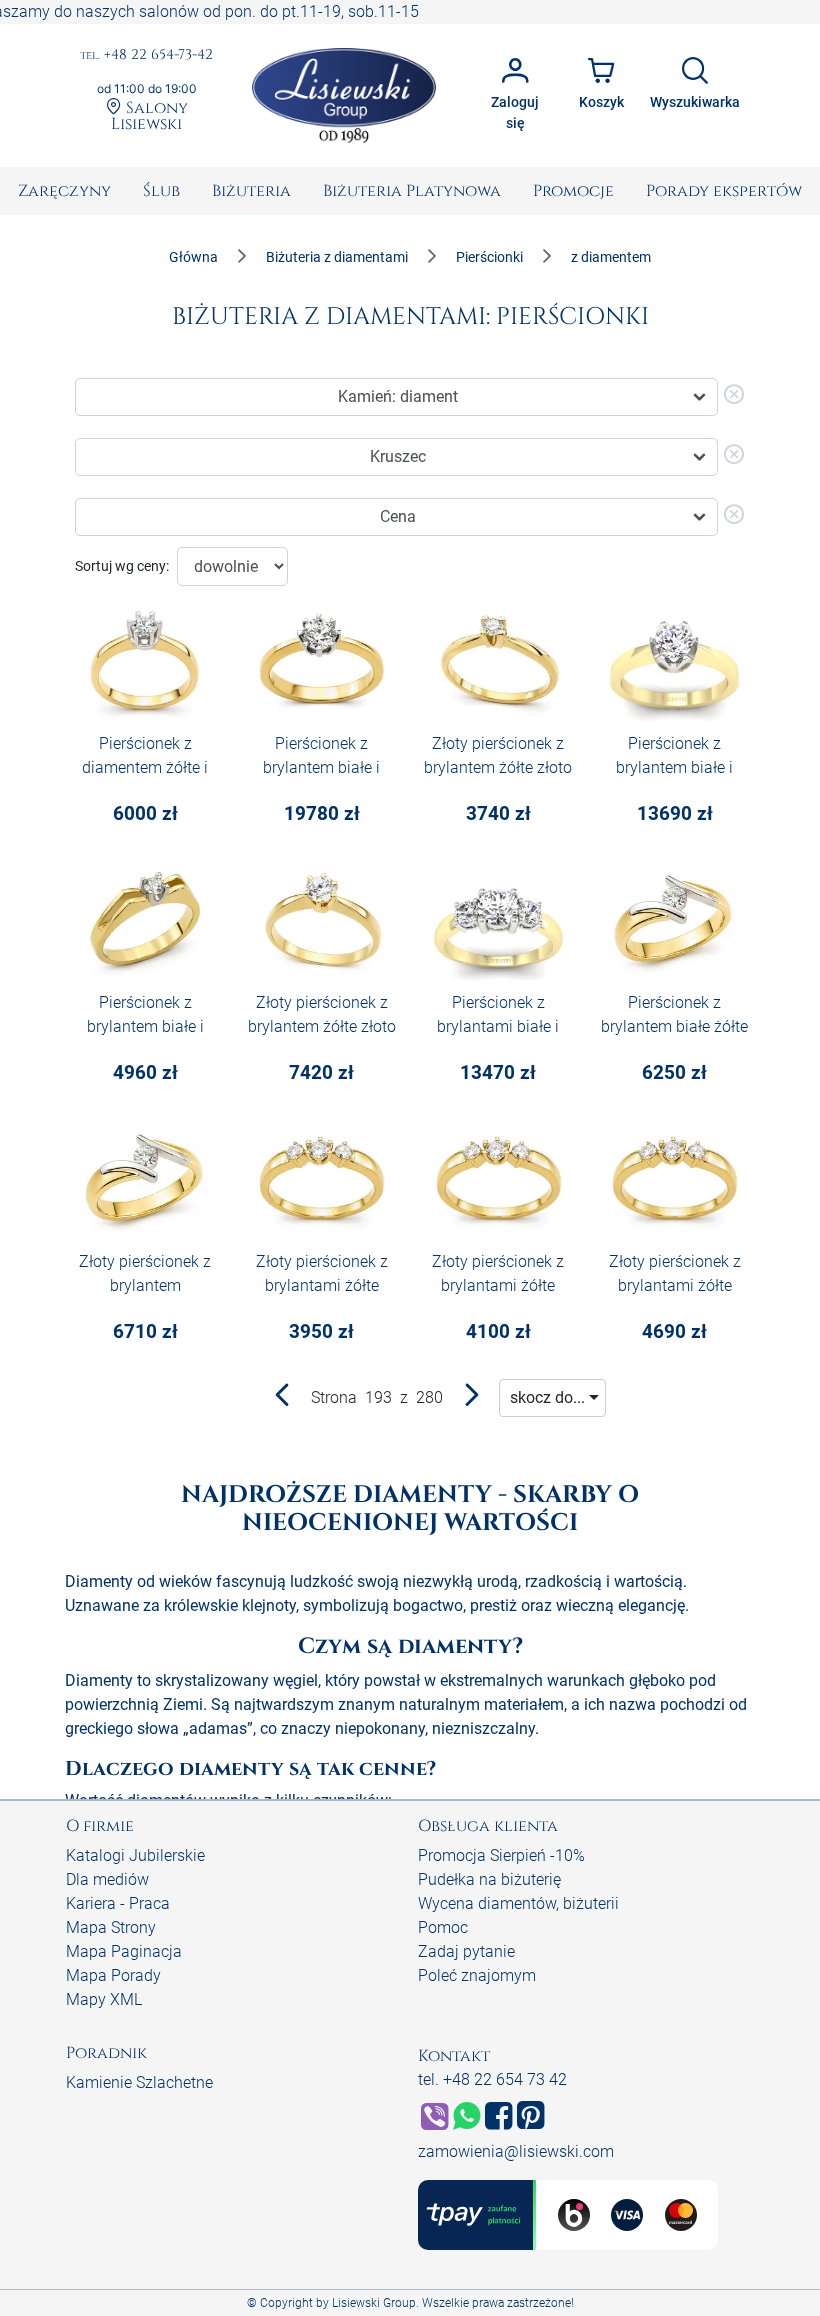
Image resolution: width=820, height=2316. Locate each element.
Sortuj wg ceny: (122, 566)
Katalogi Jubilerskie (135, 1855)
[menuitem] (64, 191)
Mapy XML (104, 1999)
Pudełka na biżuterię (489, 1879)
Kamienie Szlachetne (139, 2082)
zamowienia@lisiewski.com (516, 2151)
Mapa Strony (111, 1927)
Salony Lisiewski (149, 115)
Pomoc (443, 1927)
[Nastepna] (471, 1399)
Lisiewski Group (374, 2303)
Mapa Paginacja (124, 1951)
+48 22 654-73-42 (146, 55)
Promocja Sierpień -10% (501, 1855)
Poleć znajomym (477, 1975)
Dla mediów (107, 1879)
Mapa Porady (113, 1975)
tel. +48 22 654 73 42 (492, 2079)
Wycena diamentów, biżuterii (518, 1903)
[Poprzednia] (283, 1399)
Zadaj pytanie (466, 1951)
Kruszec (398, 456)
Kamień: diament (398, 396)
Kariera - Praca (118, 1903)
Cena (398, 516)
